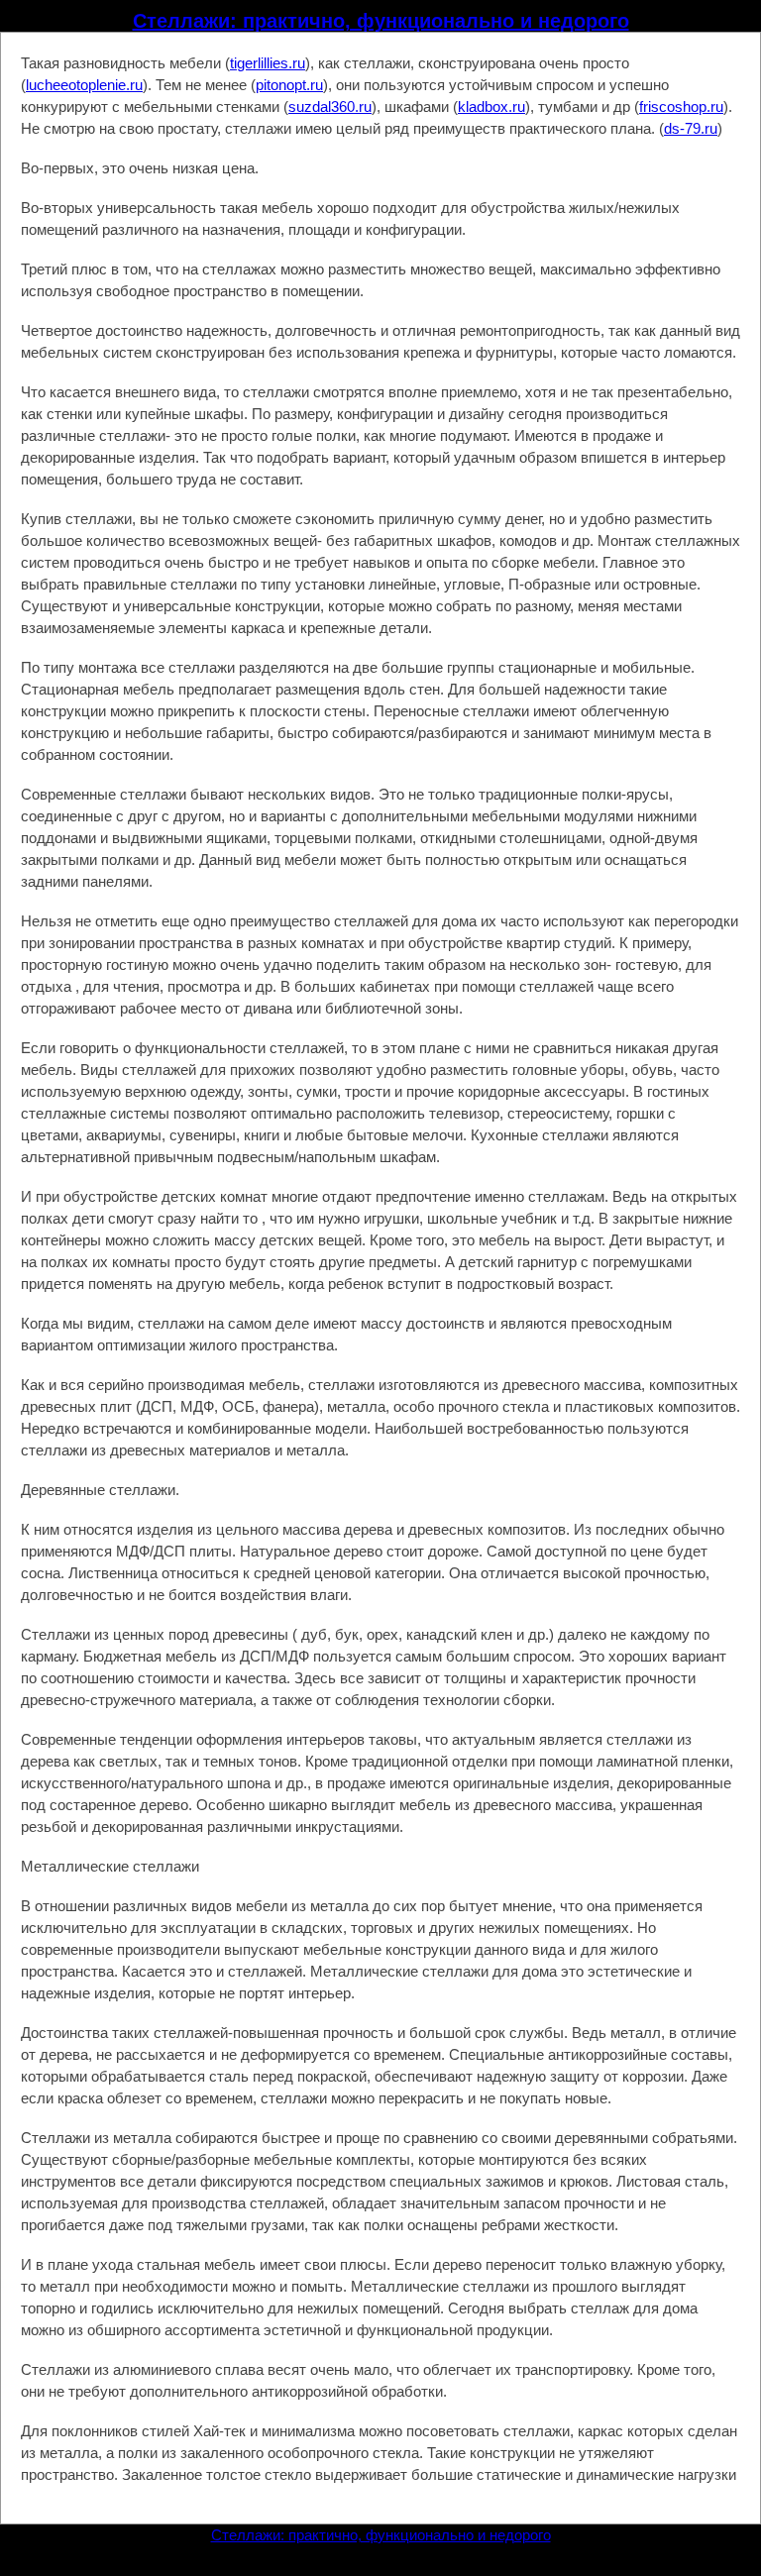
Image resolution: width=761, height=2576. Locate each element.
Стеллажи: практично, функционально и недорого (381, 21)
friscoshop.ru (681, 107)
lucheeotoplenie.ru (84, 85)
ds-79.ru (691, 128)
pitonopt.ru (289, 85)
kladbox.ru (491, 107)
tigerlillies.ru (268, 63)
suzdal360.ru (330, 107)
